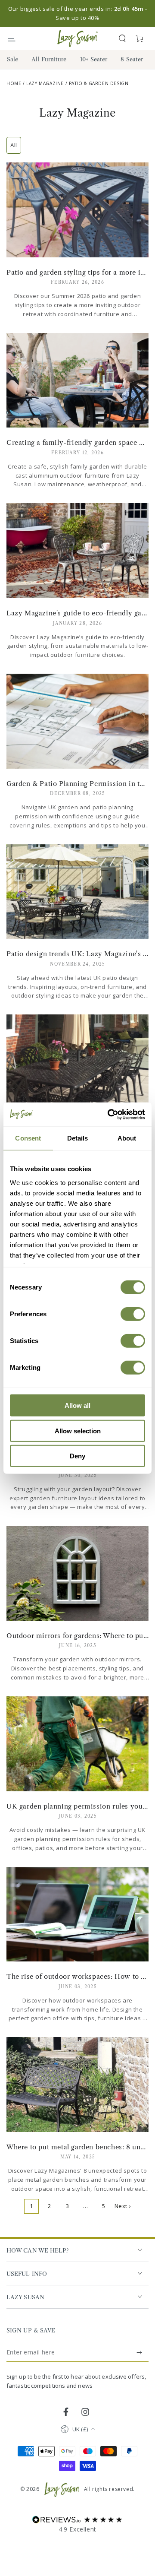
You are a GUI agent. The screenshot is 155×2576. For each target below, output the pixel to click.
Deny (77, 1456)
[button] (122, 38)
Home (14, 83)
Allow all (77, 1405)
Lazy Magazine (45, 83)
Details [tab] (78, 1138)
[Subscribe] (140, 2352)
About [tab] (127, 1138)
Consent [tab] (28, 1138)
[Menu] (15, 38)
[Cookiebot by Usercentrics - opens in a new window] (109, 1114)
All (14, 145)
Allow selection (78, 1431)
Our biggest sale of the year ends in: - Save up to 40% (77, 13)
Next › (123, 2206)
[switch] (133, 1314)
